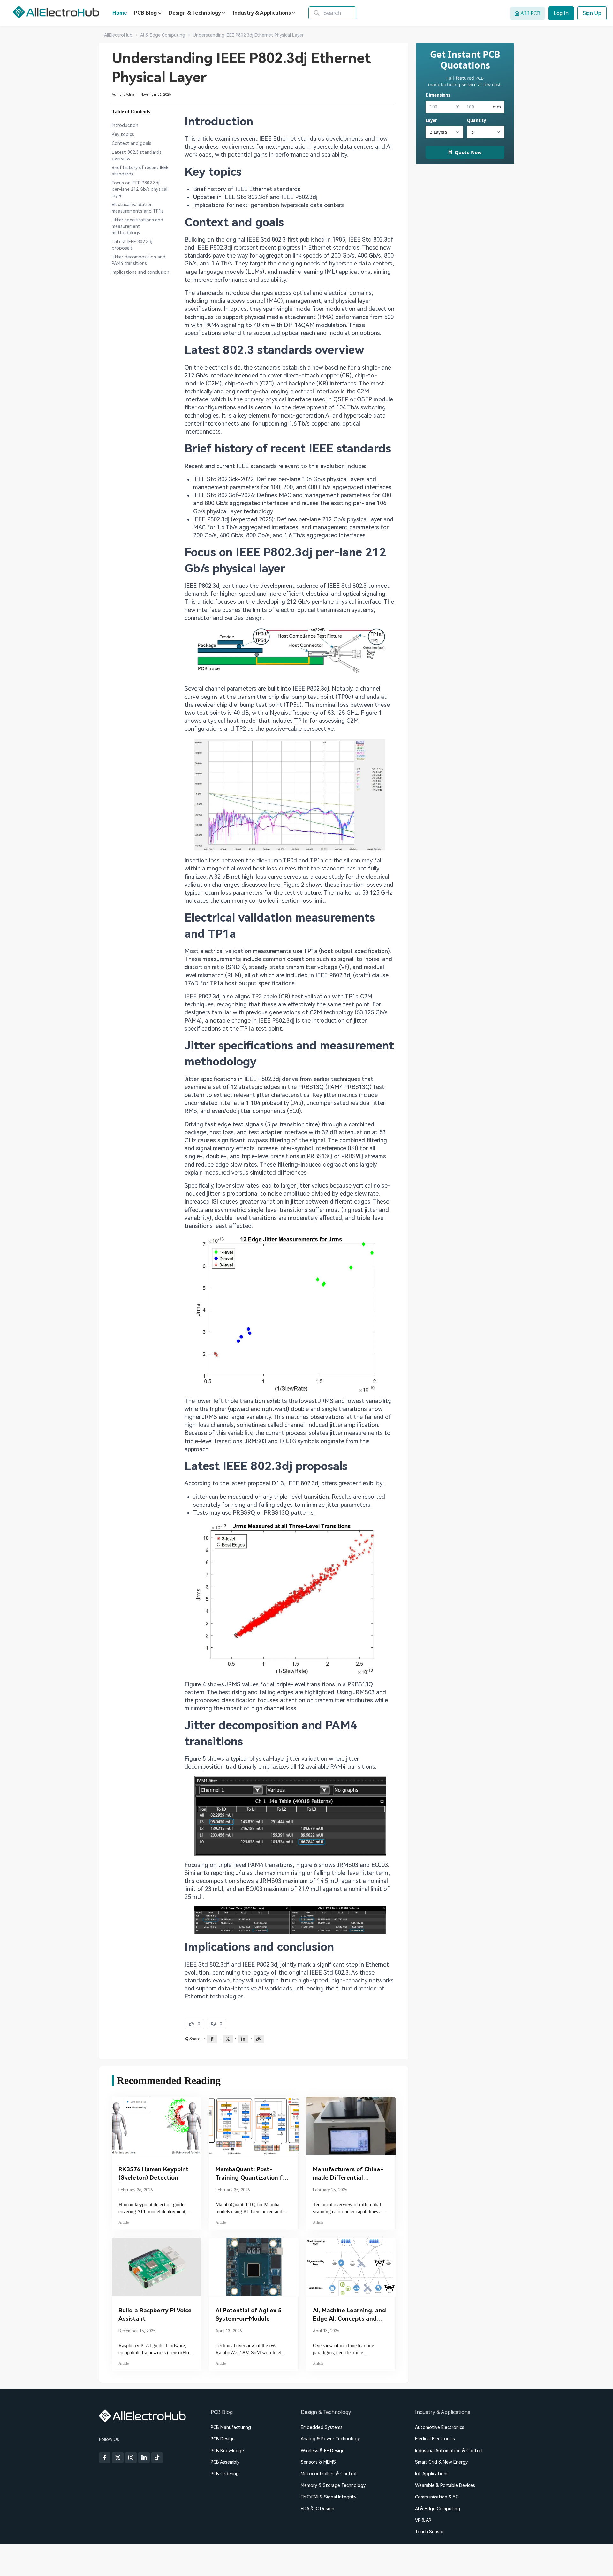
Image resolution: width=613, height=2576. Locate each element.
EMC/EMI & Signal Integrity (329, 2497)
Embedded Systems (322, 2427)
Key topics (123, 134)
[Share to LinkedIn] (243, 2039)
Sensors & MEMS (318, 2462)
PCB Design (223, 2439)
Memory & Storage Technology (333, 2485)
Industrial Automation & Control (449, 2451)
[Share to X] (228, 2039)
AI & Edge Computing (438, 2509)
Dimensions (438, 95)
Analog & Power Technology (330, 2439)
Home (120, 13)
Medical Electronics (435, 2439)
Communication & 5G (437, 2497)
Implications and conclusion (140, 272)
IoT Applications (432, 2474)
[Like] (194, 2024)
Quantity (477, 120)
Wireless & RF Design (323, 2451)
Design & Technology (195, 13)
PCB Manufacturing (231, 2427)
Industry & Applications (262, 13)
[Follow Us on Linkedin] (144, 2458)
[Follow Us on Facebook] (105, 2458)
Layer (431, 120)
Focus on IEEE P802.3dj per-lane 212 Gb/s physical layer (140, 189)
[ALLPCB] (56, 12)
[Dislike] (216, 2024)
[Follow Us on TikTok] (157, 2458)
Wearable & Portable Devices (445, 2485)
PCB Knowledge (227, 2451)
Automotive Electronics (440, 2427)
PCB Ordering (225, 2474)
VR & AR (423, 2520)
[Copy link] (259, 2039)
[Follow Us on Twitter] (118, 2458)
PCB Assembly (225, 2462)
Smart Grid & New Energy (441, 2462)
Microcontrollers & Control (329, 2474)
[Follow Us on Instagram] (131, 2458)
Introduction (125, 125)
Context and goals (132, 143)
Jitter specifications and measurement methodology (137, 226)
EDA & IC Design (318, 2509)
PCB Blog (145, 13)
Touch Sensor (429, 2532)
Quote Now (468, 152)
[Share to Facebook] (212, 2039)
